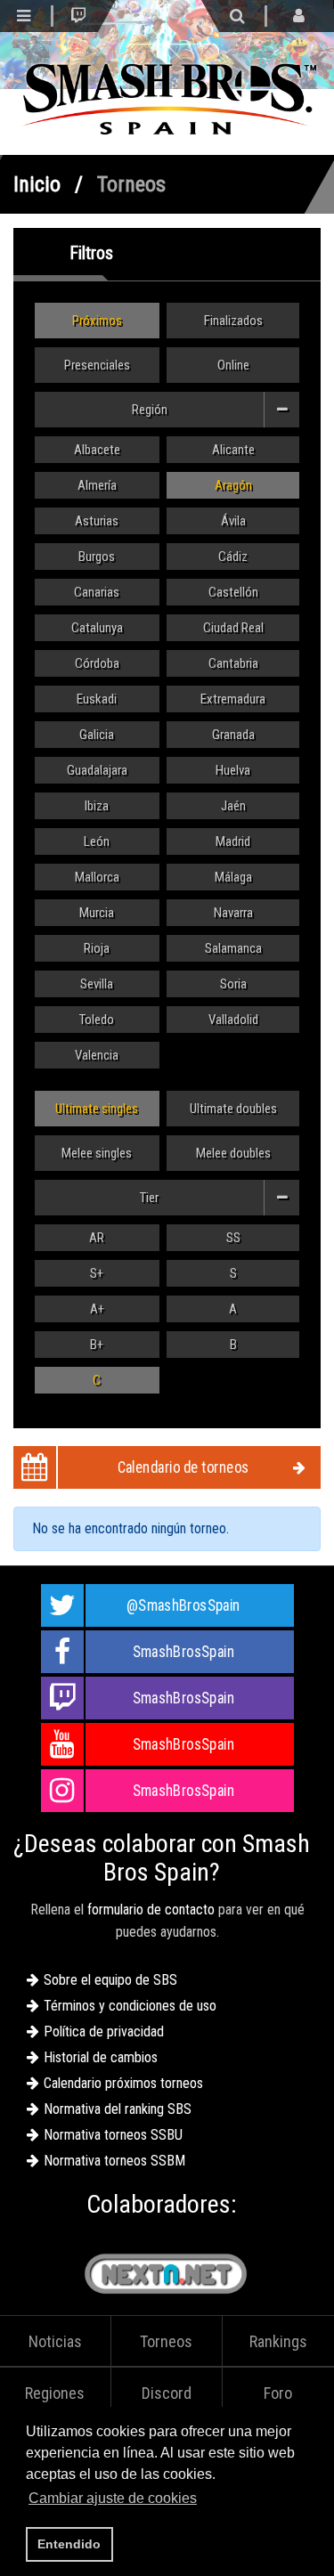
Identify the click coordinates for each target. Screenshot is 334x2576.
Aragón (233, 485)
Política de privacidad (104, 2032)
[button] (206, 2500)
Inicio (37, 184)
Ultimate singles (97, 1109)
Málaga (233, 877)
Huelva (233, 770)
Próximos (97, 321)
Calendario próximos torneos (123, 2083)
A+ (97, 1309)
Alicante (233, 450)
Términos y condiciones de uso (130, 2006)
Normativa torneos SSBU (113, 2135)
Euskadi (97, 699)
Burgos (97, 557)
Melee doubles (233, 1153)
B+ (97, 1345)
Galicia (97, 735)
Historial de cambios (101, 2057)
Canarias (97, 592)
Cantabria (233, 663)
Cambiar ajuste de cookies (113, 2498)
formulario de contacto (151, 1910)
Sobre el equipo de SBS (110, 1980)
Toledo (97, 1020)
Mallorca (97, 877)
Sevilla (97, 984)
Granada (233, 735)
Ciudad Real (233, 628)
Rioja (97, 948)
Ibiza (97, 806)
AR (97, 1238)
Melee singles (97, 1153)
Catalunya (97, 628)
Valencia (97, 1055)
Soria (233, 984)
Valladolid (233, 1020)
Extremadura (233, 699)
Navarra (233, 913)
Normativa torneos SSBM (114, 2161)
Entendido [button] (69, 2544)
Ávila (233, 521)
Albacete (97, 450)
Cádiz (233, 557)
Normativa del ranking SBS (118, 2109)
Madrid (233, 841)
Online (233, 365)
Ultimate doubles (233, 1109)
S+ (97, 1273)
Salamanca (233, 948)
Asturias (97, 521)
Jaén (233, 806)
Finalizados (233, 321)
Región (150, 410)
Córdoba (97, 663)
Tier (149, 1198)
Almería (97, 485)
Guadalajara (97, 770)
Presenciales (97, 365)
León (97, 841)
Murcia (97, 913)
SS (233, 1238)
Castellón (233, 592)
